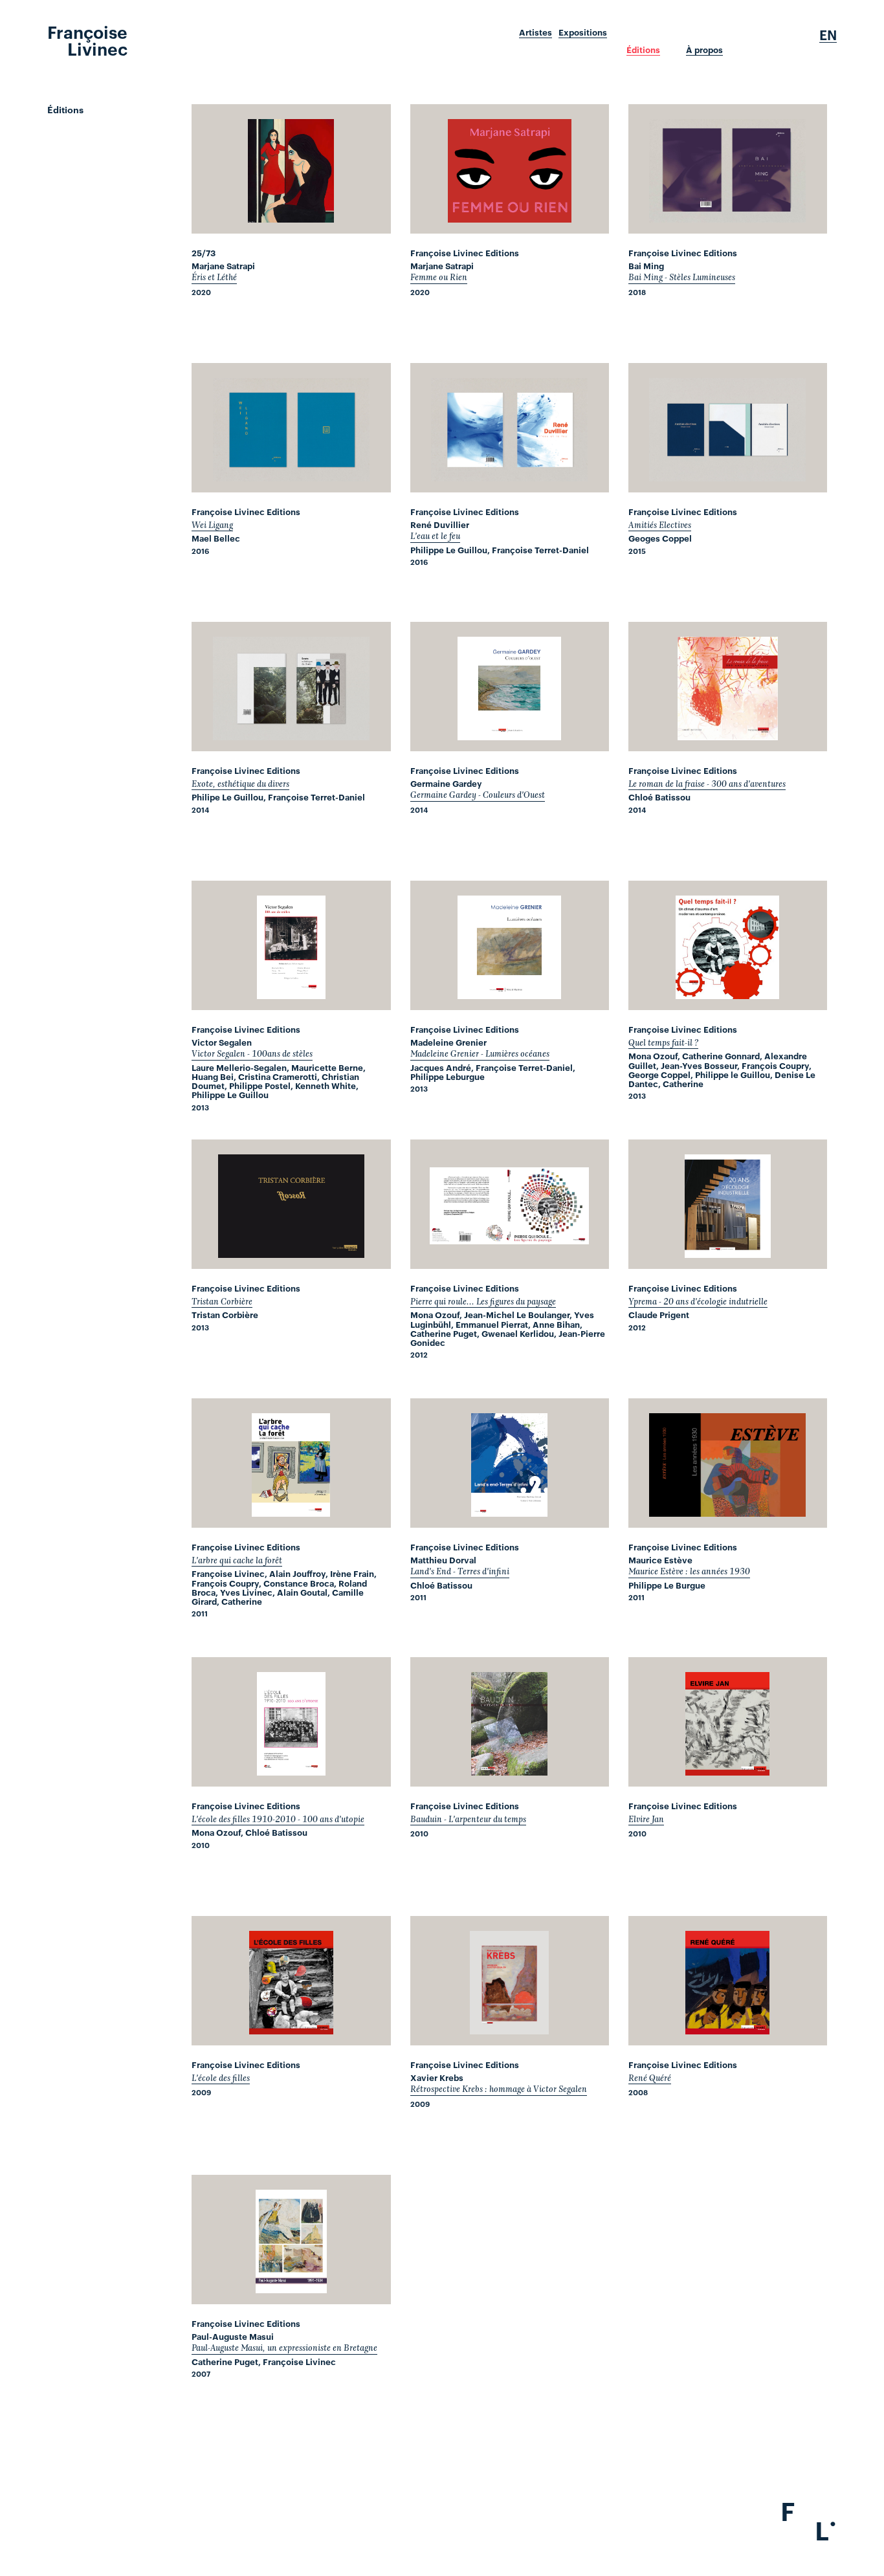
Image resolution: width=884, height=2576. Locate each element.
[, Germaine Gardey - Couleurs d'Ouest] (510, 687)
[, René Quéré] (728, 1981)
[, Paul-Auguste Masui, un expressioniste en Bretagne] (291, 2240)
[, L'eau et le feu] (510, 428)
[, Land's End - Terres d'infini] (510, 1463)
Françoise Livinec (87, 39)
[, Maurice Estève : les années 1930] (728, 1463)
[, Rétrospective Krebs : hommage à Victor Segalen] (510, 1981)
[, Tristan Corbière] (291, 1204)
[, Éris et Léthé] (291, 169)
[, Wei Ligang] (291, 428)
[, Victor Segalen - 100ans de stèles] (291, 945)
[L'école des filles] (291, 1981)
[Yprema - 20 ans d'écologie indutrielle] (728, 1204)
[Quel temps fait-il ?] (728, 945)
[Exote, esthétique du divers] (291, 687)
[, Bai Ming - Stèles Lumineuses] (728, 169)
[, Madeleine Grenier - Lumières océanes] (510, 945)
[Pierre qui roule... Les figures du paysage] (510, 1204)
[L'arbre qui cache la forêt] (291, 1463)
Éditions (643, 50)
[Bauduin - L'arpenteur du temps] (510, 1722)
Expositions (583, 32)
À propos (704, 50)
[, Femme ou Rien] (510, 169)
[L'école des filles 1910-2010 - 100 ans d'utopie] (291, 1722)
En (828, 35)
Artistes (536, 32)
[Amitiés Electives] (728, 428)
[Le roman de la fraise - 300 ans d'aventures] (728, 687)
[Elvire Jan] (728, 1722)
